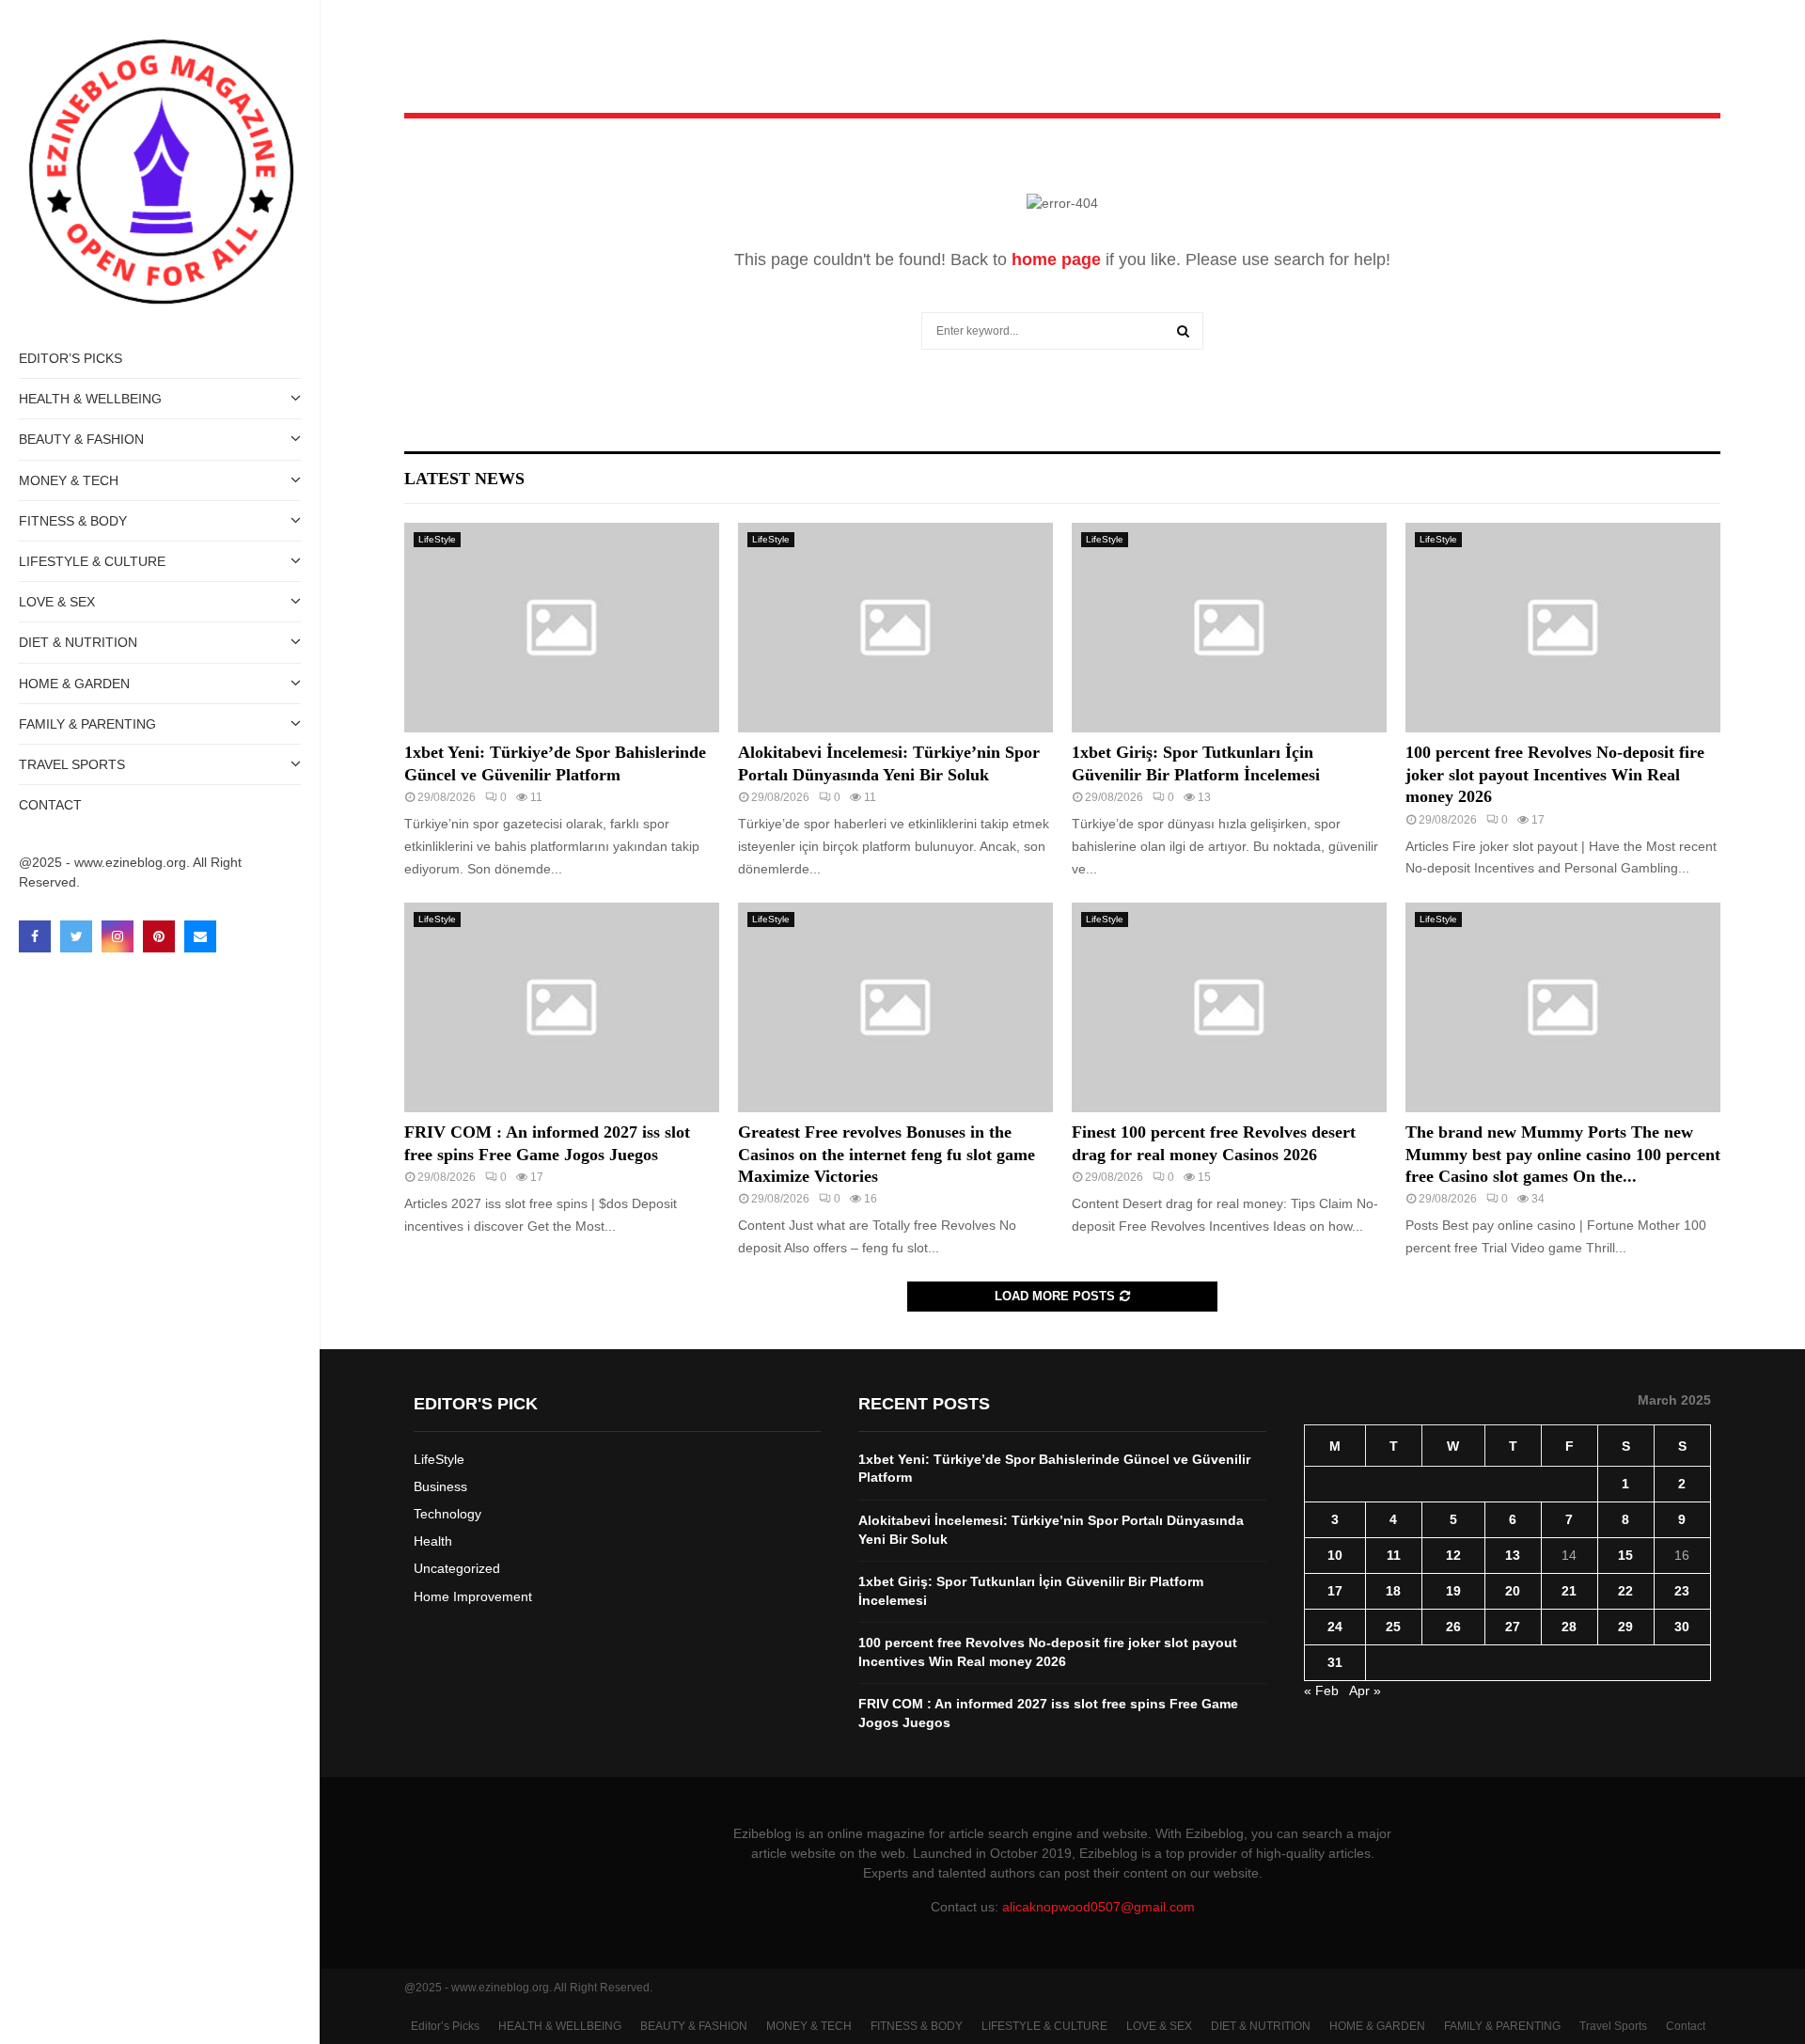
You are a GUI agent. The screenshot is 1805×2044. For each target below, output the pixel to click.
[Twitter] (76, 936)
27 (1513, 1627)
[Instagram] (118, 936)
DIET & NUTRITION (78, 642)
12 (1453, 1555)
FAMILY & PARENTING (87, 724)
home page (1056, 259)
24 (1335, 1627)
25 (1393, 1627)
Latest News (464, 479)
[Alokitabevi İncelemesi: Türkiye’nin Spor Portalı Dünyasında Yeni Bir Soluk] (895, 628)
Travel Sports (72, 764)
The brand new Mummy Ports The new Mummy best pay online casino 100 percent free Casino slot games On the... (1563, 1154)
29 (1625, 1627)
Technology (447, 1514)
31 (1335, 1662)
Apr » (1365, 1690)
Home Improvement (473, 1596)
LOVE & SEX (57, 602)
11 (1394, 1555)
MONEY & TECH (69, 480)
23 (1682, 1591)
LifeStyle (437, 539)
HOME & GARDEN (74, 684)
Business (440, 1486)
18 (1393, 1591)
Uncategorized (457, 1568)
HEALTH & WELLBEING (90, 399)
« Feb (1321, 1690)
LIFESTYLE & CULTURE (92, 561)
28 (1569, 1627)
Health (433, 1541)
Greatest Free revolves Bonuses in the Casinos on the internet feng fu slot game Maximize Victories (887, 1154)
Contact (50, 805)
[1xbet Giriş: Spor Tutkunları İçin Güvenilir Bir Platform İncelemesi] (1229, 628)
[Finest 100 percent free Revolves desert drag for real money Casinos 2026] (1229, 1007)
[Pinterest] (159, 936)
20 (1513, 1591)
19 (1453, 1591)
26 (1453, 1627)
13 (1513, 1555)
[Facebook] (35, 936)
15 (1625, 1555)
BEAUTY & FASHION (81, 439)
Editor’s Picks (71, 358)
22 (1625, 1591)
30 (1682, 1627)
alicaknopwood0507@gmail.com (1099, 1907)
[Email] (200, 936)
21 (1569, 1591)
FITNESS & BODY (73, 521)
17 (1335, 1591)
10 (1335, 1555)
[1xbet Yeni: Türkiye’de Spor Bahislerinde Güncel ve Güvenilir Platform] (562, 628)
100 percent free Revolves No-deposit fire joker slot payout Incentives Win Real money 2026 (1555, 774)
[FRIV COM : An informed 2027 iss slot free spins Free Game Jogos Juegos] (562, 1007)
